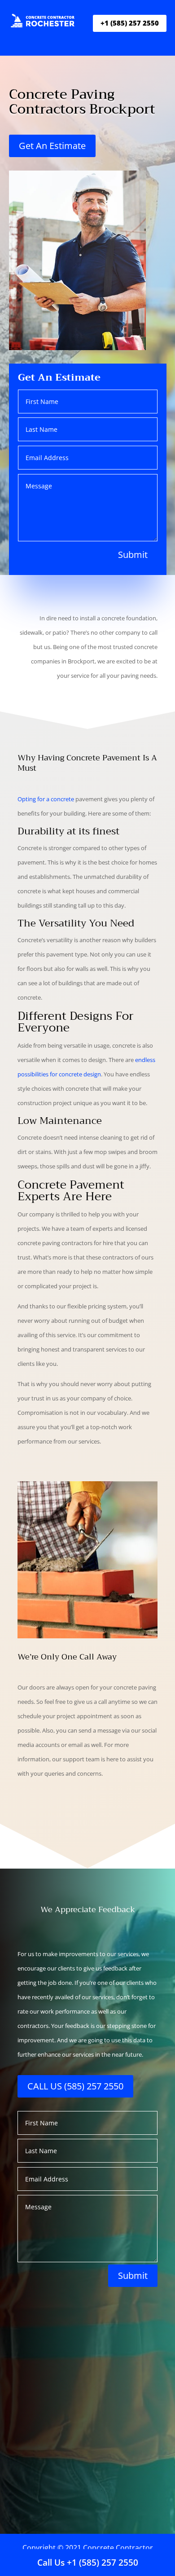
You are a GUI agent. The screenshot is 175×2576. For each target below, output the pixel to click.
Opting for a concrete (46, 799)
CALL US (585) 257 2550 (75, 2086)
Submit (133, 555)
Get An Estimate (52, 146)
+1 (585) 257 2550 (130, 23)
